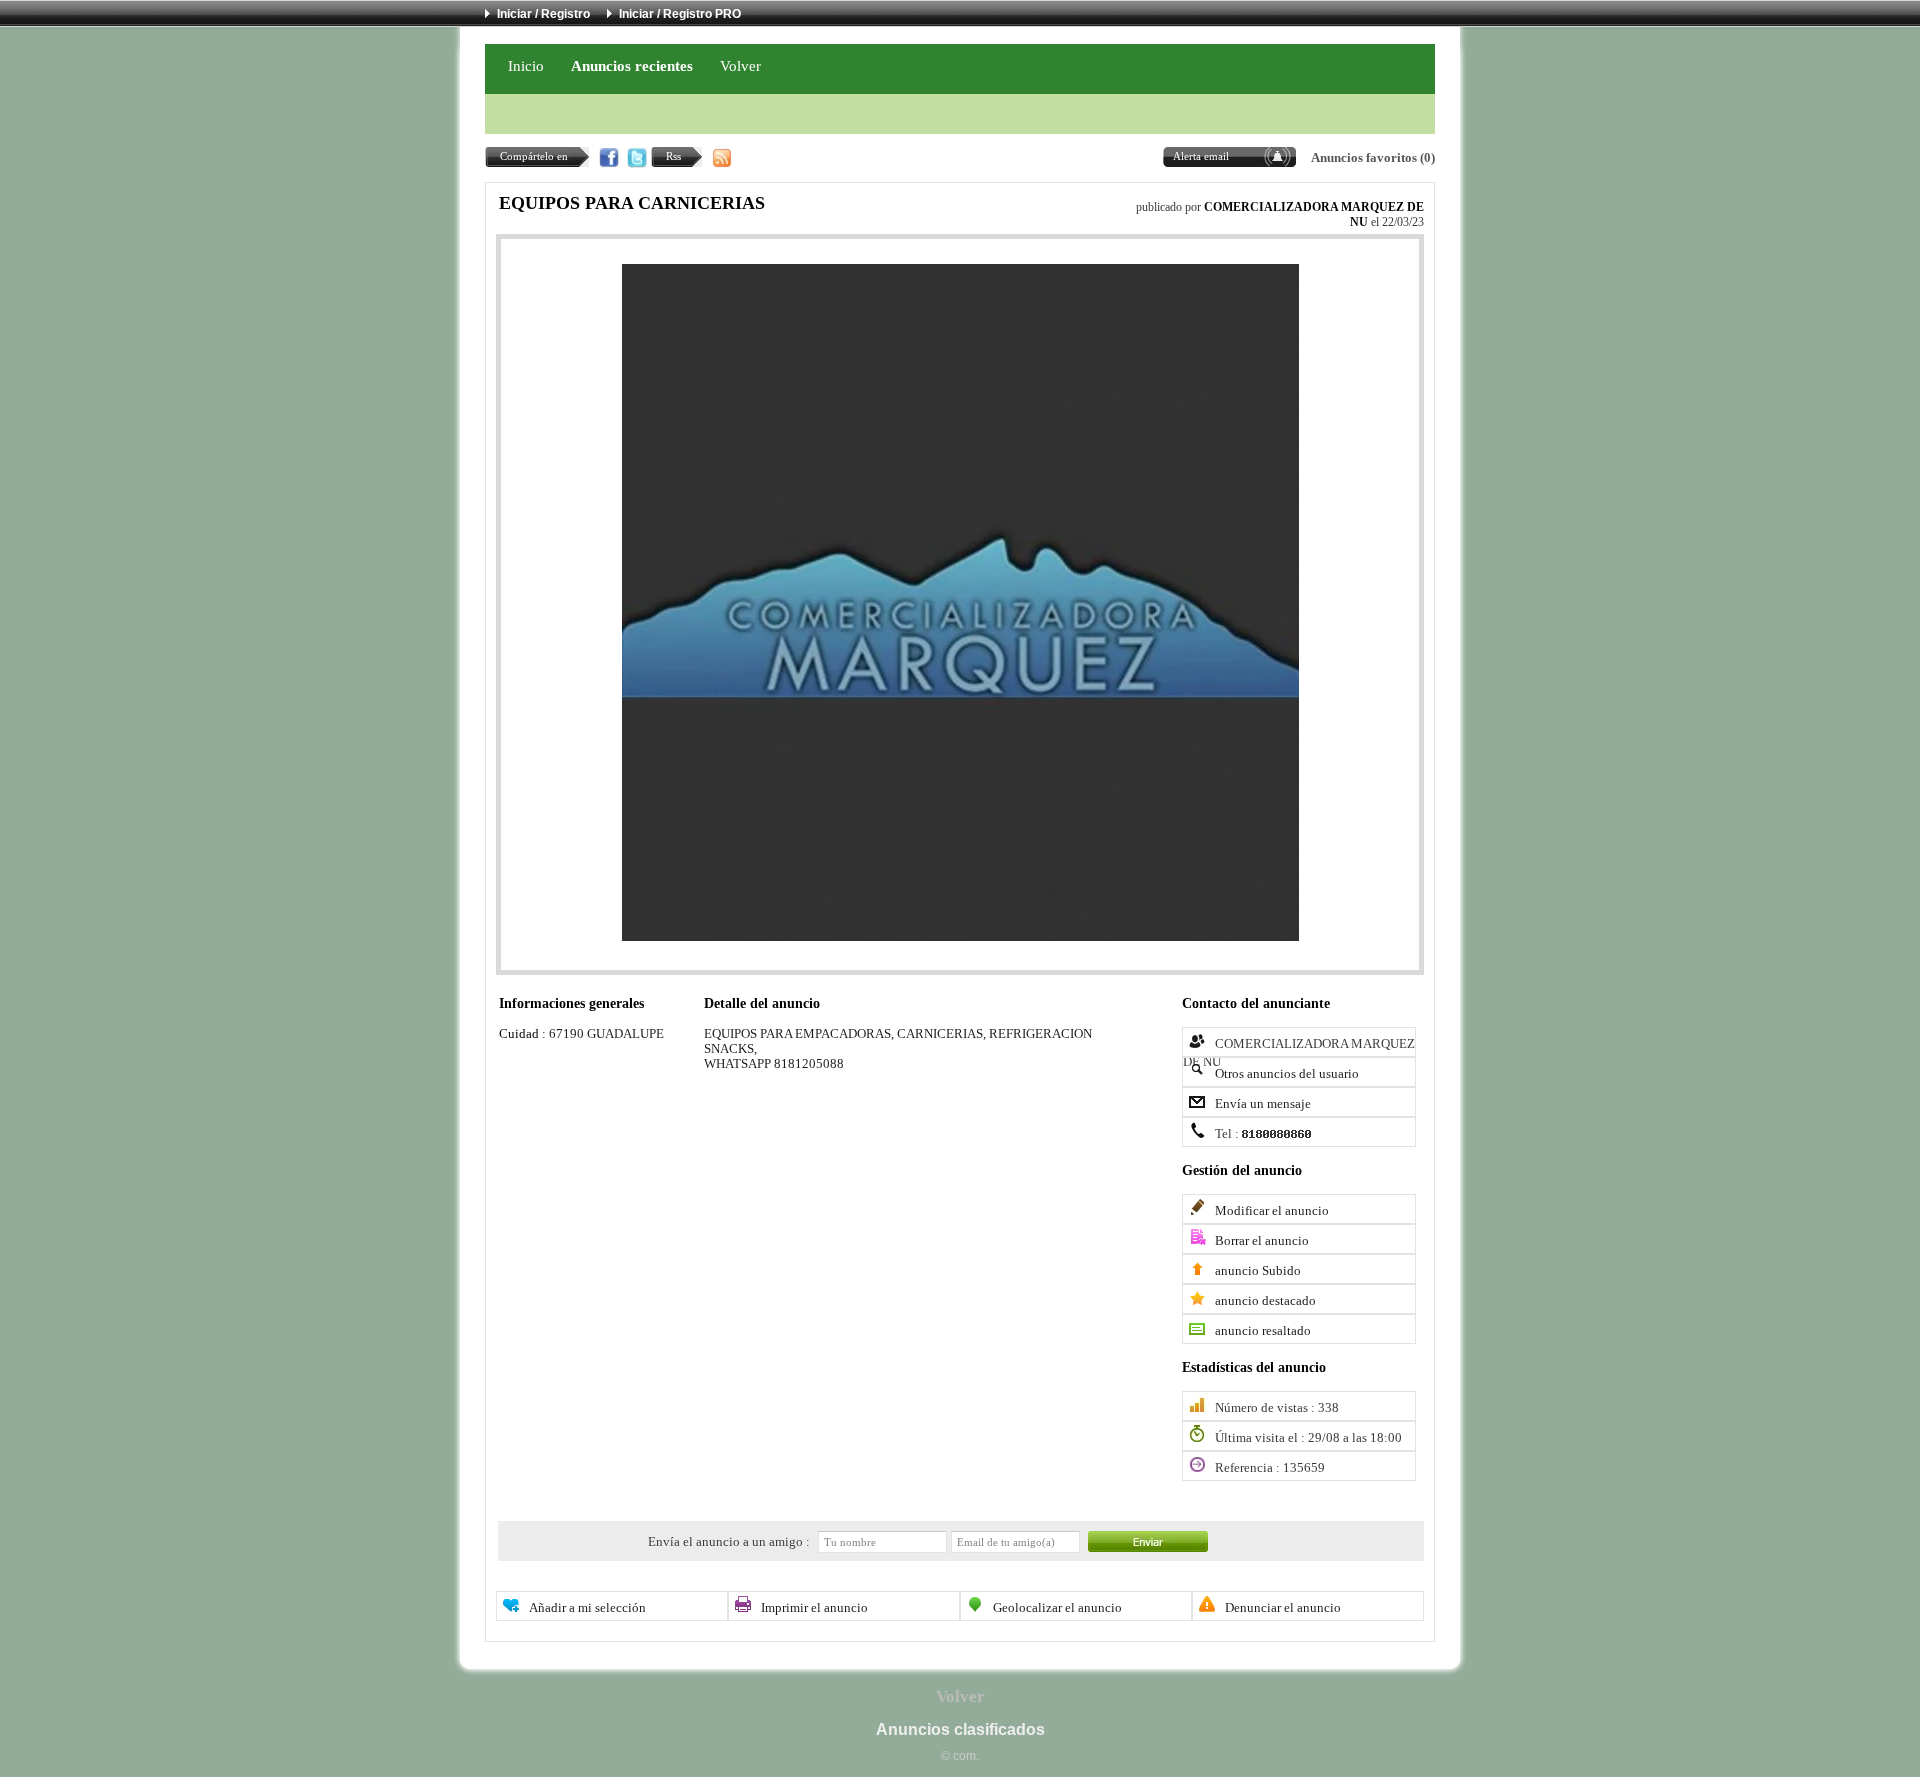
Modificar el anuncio (1272, 1211)
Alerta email (1201, 156)
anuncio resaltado (1263, 1331)
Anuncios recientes (632, 65)
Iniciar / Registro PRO (680, 14)
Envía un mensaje (1263, 1104)
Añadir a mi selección (587, 1608)
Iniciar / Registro (543, 14)
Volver (740, 65)
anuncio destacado (1265, 1301)
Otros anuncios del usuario (1287, 1074)
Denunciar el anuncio (1283, 1608)
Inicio (526, 65)
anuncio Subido (1258, 1271)
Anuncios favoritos (1364, 158)
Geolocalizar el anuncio (1057, 1608)
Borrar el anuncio (1262, 1241)
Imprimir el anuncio (814, 1608)
